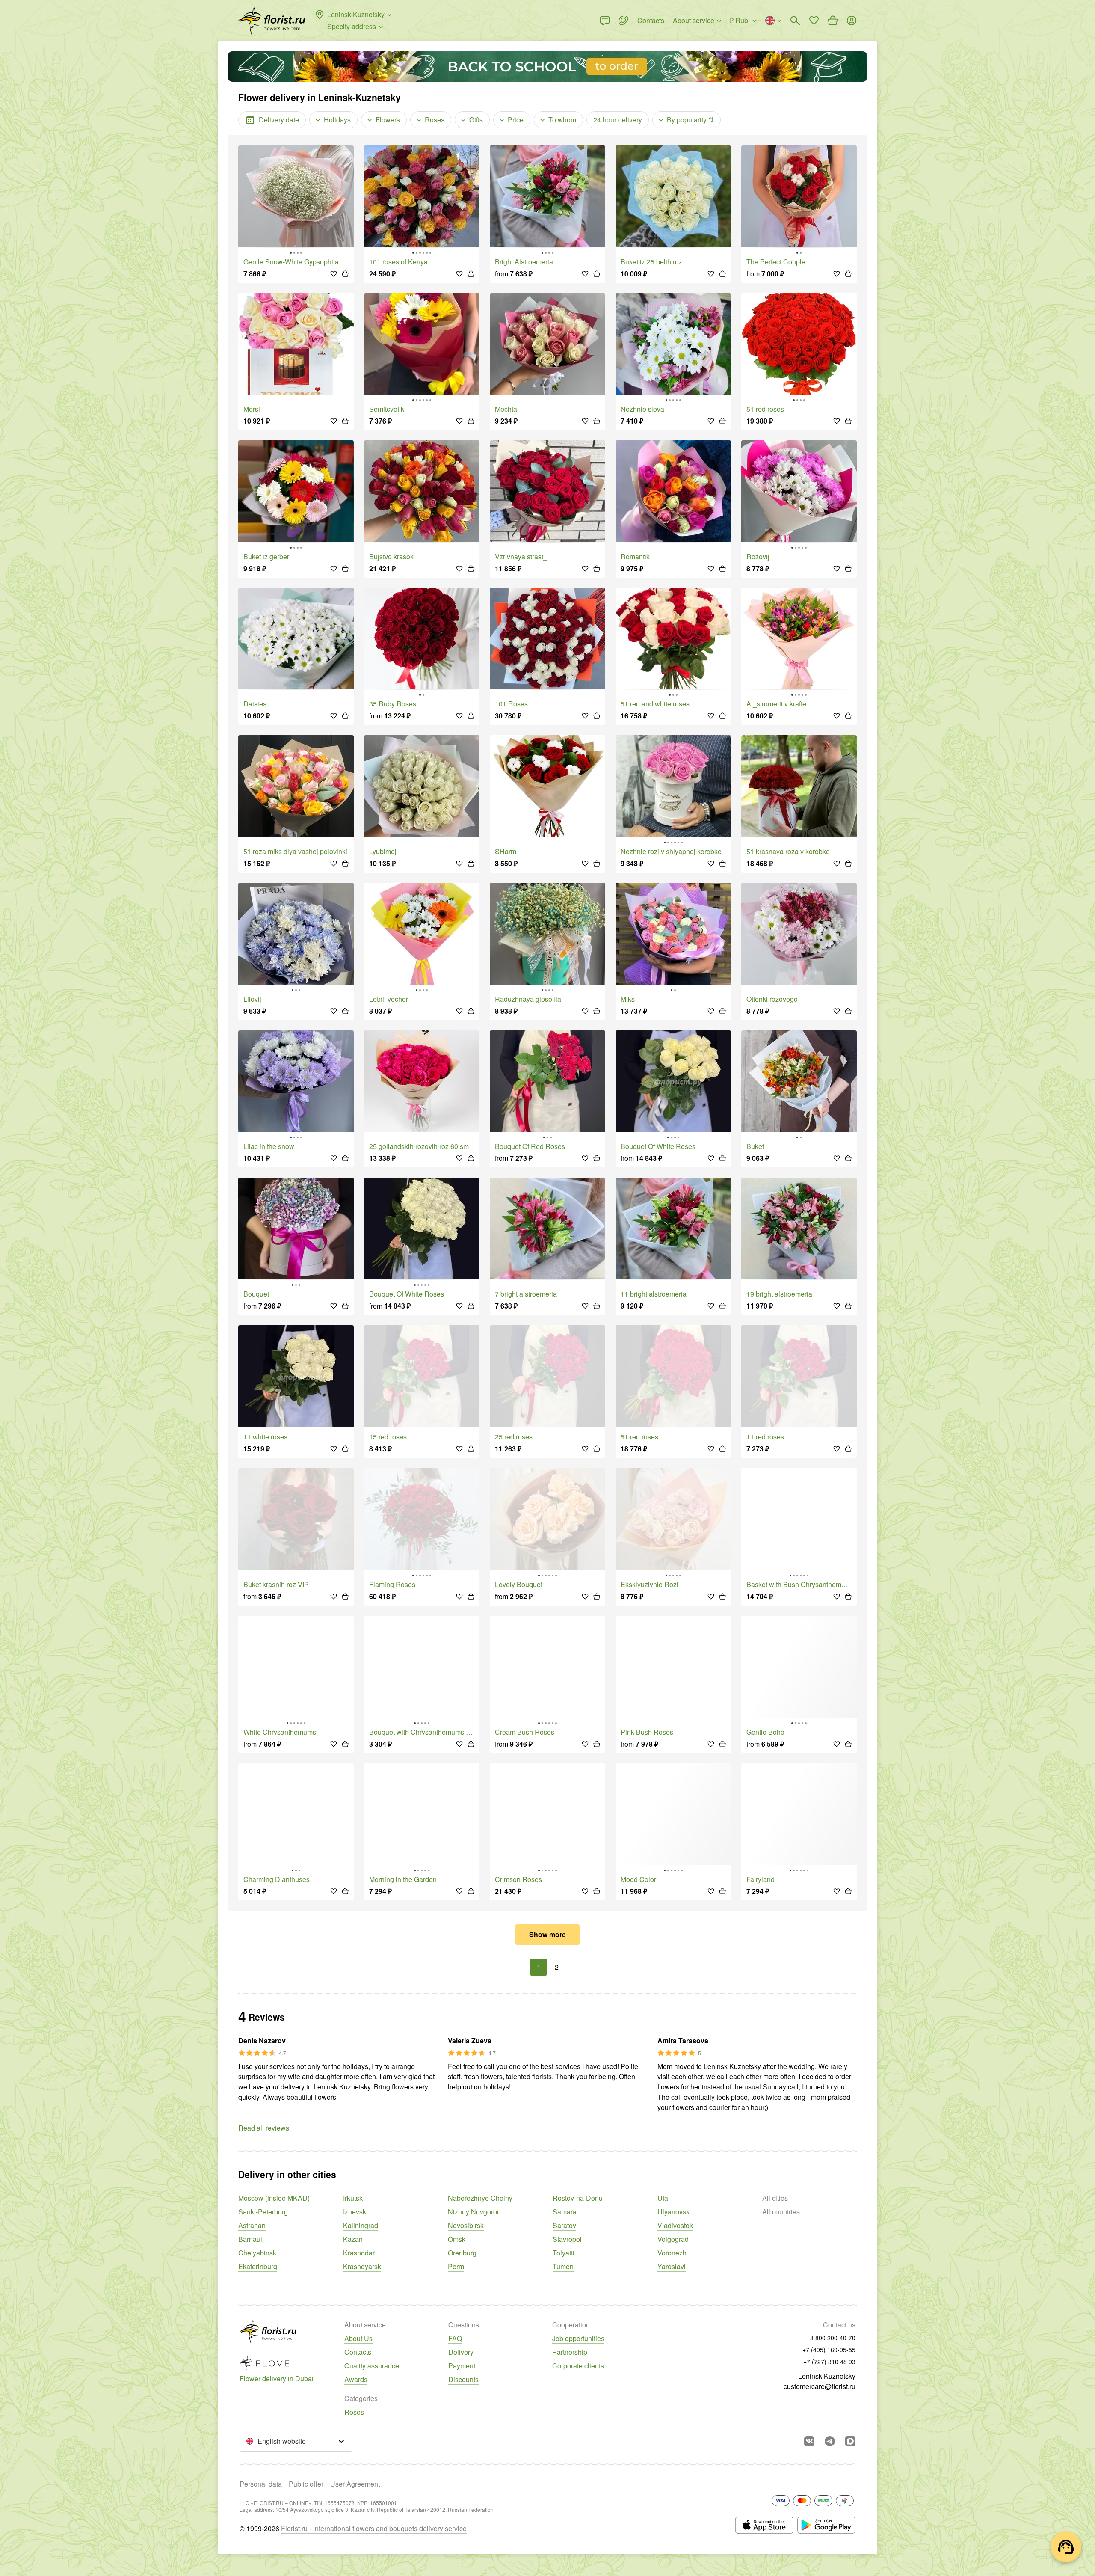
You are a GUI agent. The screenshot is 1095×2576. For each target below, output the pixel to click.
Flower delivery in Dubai (277, 2379)
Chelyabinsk (257, 2253)
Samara (565, 2212)
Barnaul (250, 2239)
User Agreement (355, 2484)
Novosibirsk (466, 2225)
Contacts (358, 2352)
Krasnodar (359, 2253)
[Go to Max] (850, 2441)
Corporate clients (578, 2366)
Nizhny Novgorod (474, 2212)
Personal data (261, 2484)
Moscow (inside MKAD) (274, 2198)
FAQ (455, 2338)
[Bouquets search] (795, 21)
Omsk (457, 2239)
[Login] (852, 21)
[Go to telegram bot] (830, 2441)
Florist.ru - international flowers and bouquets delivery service (374, 2528)
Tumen (563, 2266)
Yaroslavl (672, 2266)
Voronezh (672, 2253)
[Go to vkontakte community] (809, 2441)
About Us (358, 2338)
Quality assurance (372, 2366)
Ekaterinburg (258, 2266)
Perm (456, 2266)
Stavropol (567, 2239)
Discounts (463, 2379)
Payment (462, 2366)
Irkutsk (353, 2198)
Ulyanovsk (673, 2212)
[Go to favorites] (814, 21)
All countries (781, 2212)
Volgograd (673, 2239)
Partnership (570, 2352)
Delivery (461, 2352)
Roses (354, 2412)
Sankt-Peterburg (263, 2212)
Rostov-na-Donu (578, 2198)
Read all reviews (264, 2128)
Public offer (306, 2484)
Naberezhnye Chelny (480, 2198)
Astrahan (252, 2225)
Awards (356, 2379)
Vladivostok (675, 2225)
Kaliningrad (361, 2225)
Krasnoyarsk (362, 2266)
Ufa (663, 2198)
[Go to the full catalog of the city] (272, 21)
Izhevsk (355, 2212)
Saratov (564, 2225)
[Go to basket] (833, 21)
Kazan (353, 2239)
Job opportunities (578, 2338)
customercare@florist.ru (820, 2386)
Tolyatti (564, 2253)
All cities (775, 2198)
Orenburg (462, 2253)
